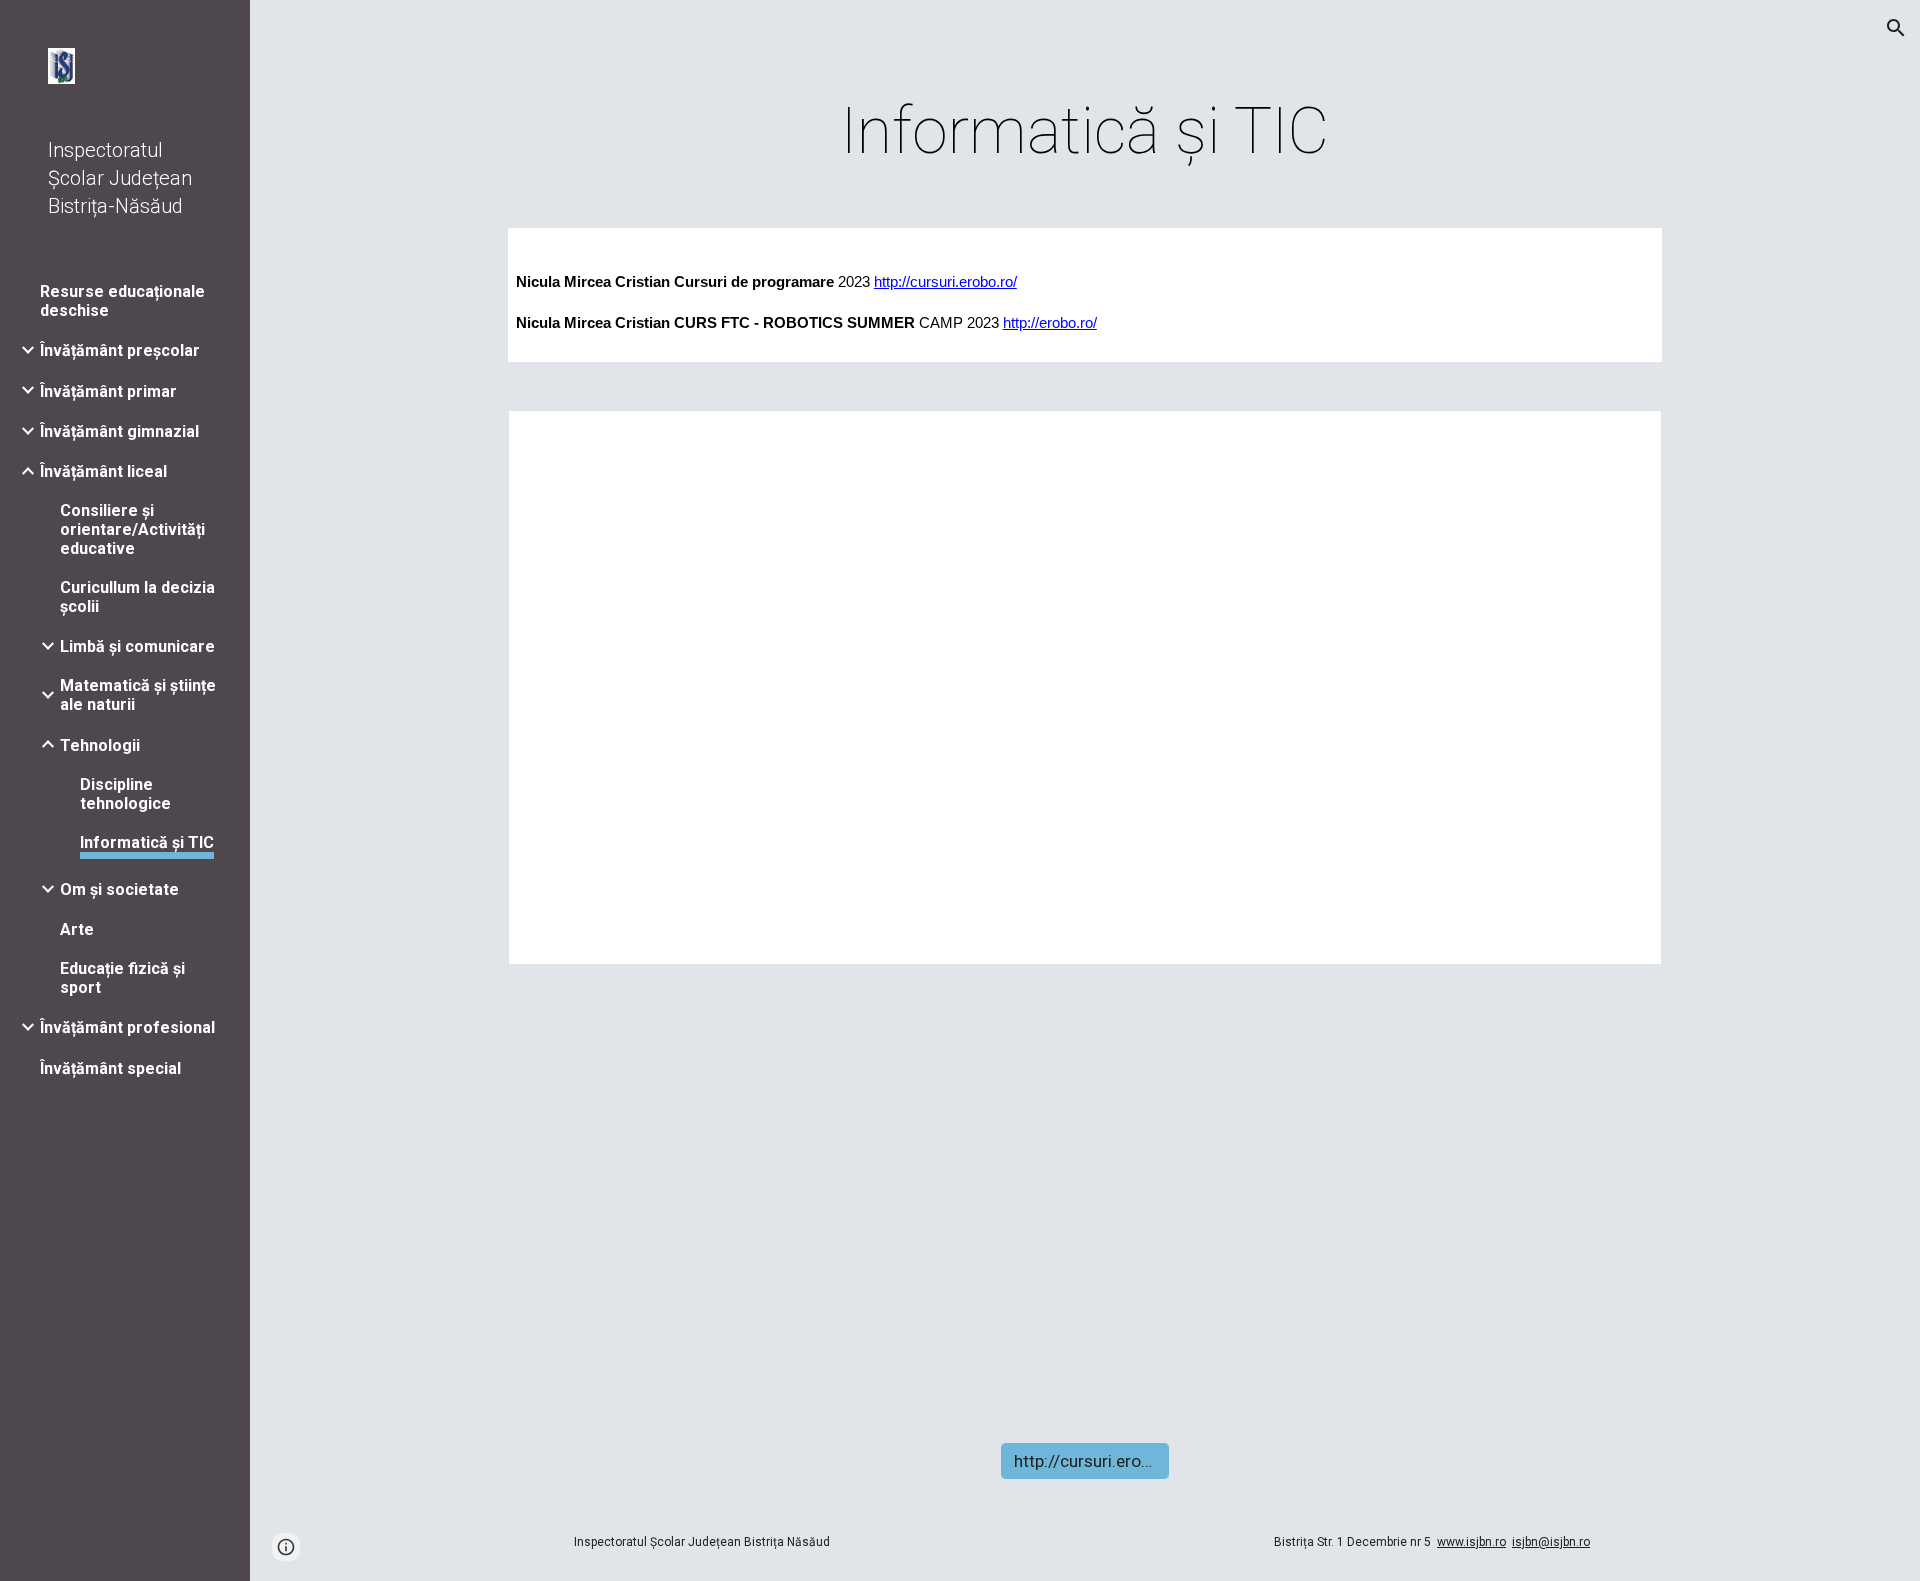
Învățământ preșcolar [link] (120, 350)
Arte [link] (77, 929)
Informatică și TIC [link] (147, 842)
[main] (1085, 132)
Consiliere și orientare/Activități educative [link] (132, 529)
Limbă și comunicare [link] (137, 646)
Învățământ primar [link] (108, 391)
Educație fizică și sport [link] (122, 978)
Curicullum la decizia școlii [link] (137, 597)
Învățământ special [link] (110, 1068)
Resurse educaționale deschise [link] (122, 301)
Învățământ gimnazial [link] (119, 431)
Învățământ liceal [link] (103, 471)
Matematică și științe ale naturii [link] (138, 695)
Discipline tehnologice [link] (125, 794)
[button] (1896, 28)
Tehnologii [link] (100, 745)
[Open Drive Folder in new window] (1624, 436)
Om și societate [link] (119, 889)
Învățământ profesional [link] (127, 1027)
